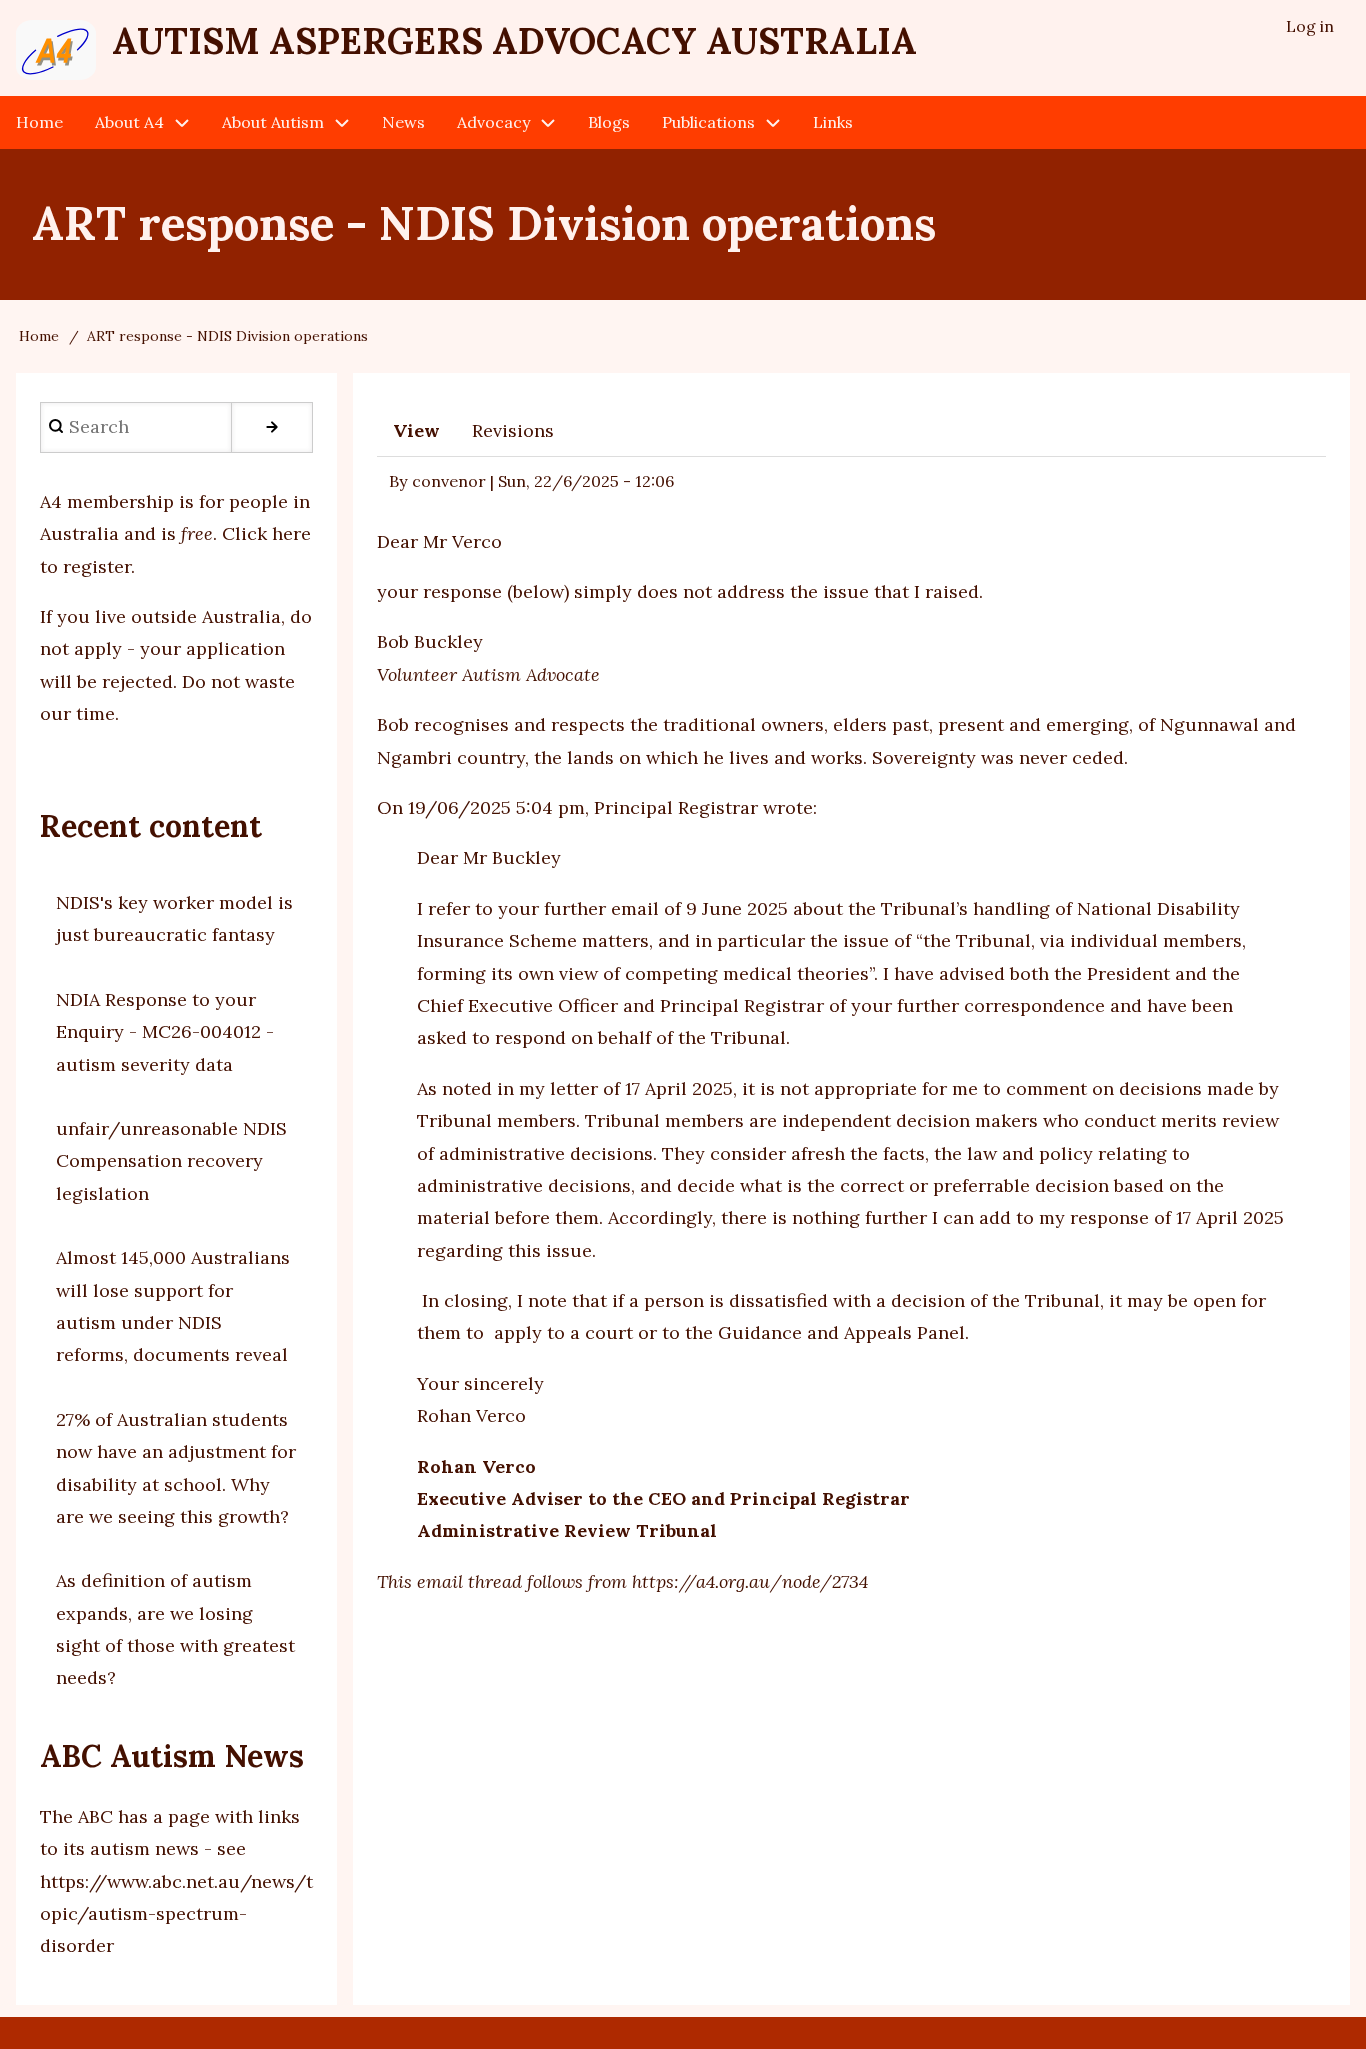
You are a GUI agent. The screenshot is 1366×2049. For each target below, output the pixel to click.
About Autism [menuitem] (273, 122)
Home (39, 336)
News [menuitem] (403, 122)
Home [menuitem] (39, 122)
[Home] (56, 50)
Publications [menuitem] (708, 122)
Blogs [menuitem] (609, 122)
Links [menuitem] (833, 122)
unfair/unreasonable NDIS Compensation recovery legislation (171, 1161)
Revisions (513, 430)
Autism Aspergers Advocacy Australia (514, 41)
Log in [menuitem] (1310, 26)
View (416, 430)
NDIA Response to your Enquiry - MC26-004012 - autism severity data (165, 1032)
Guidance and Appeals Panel (841, 1332)
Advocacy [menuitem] (493, 122)
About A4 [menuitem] (129, 122)
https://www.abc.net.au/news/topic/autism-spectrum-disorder (176, 1914)
